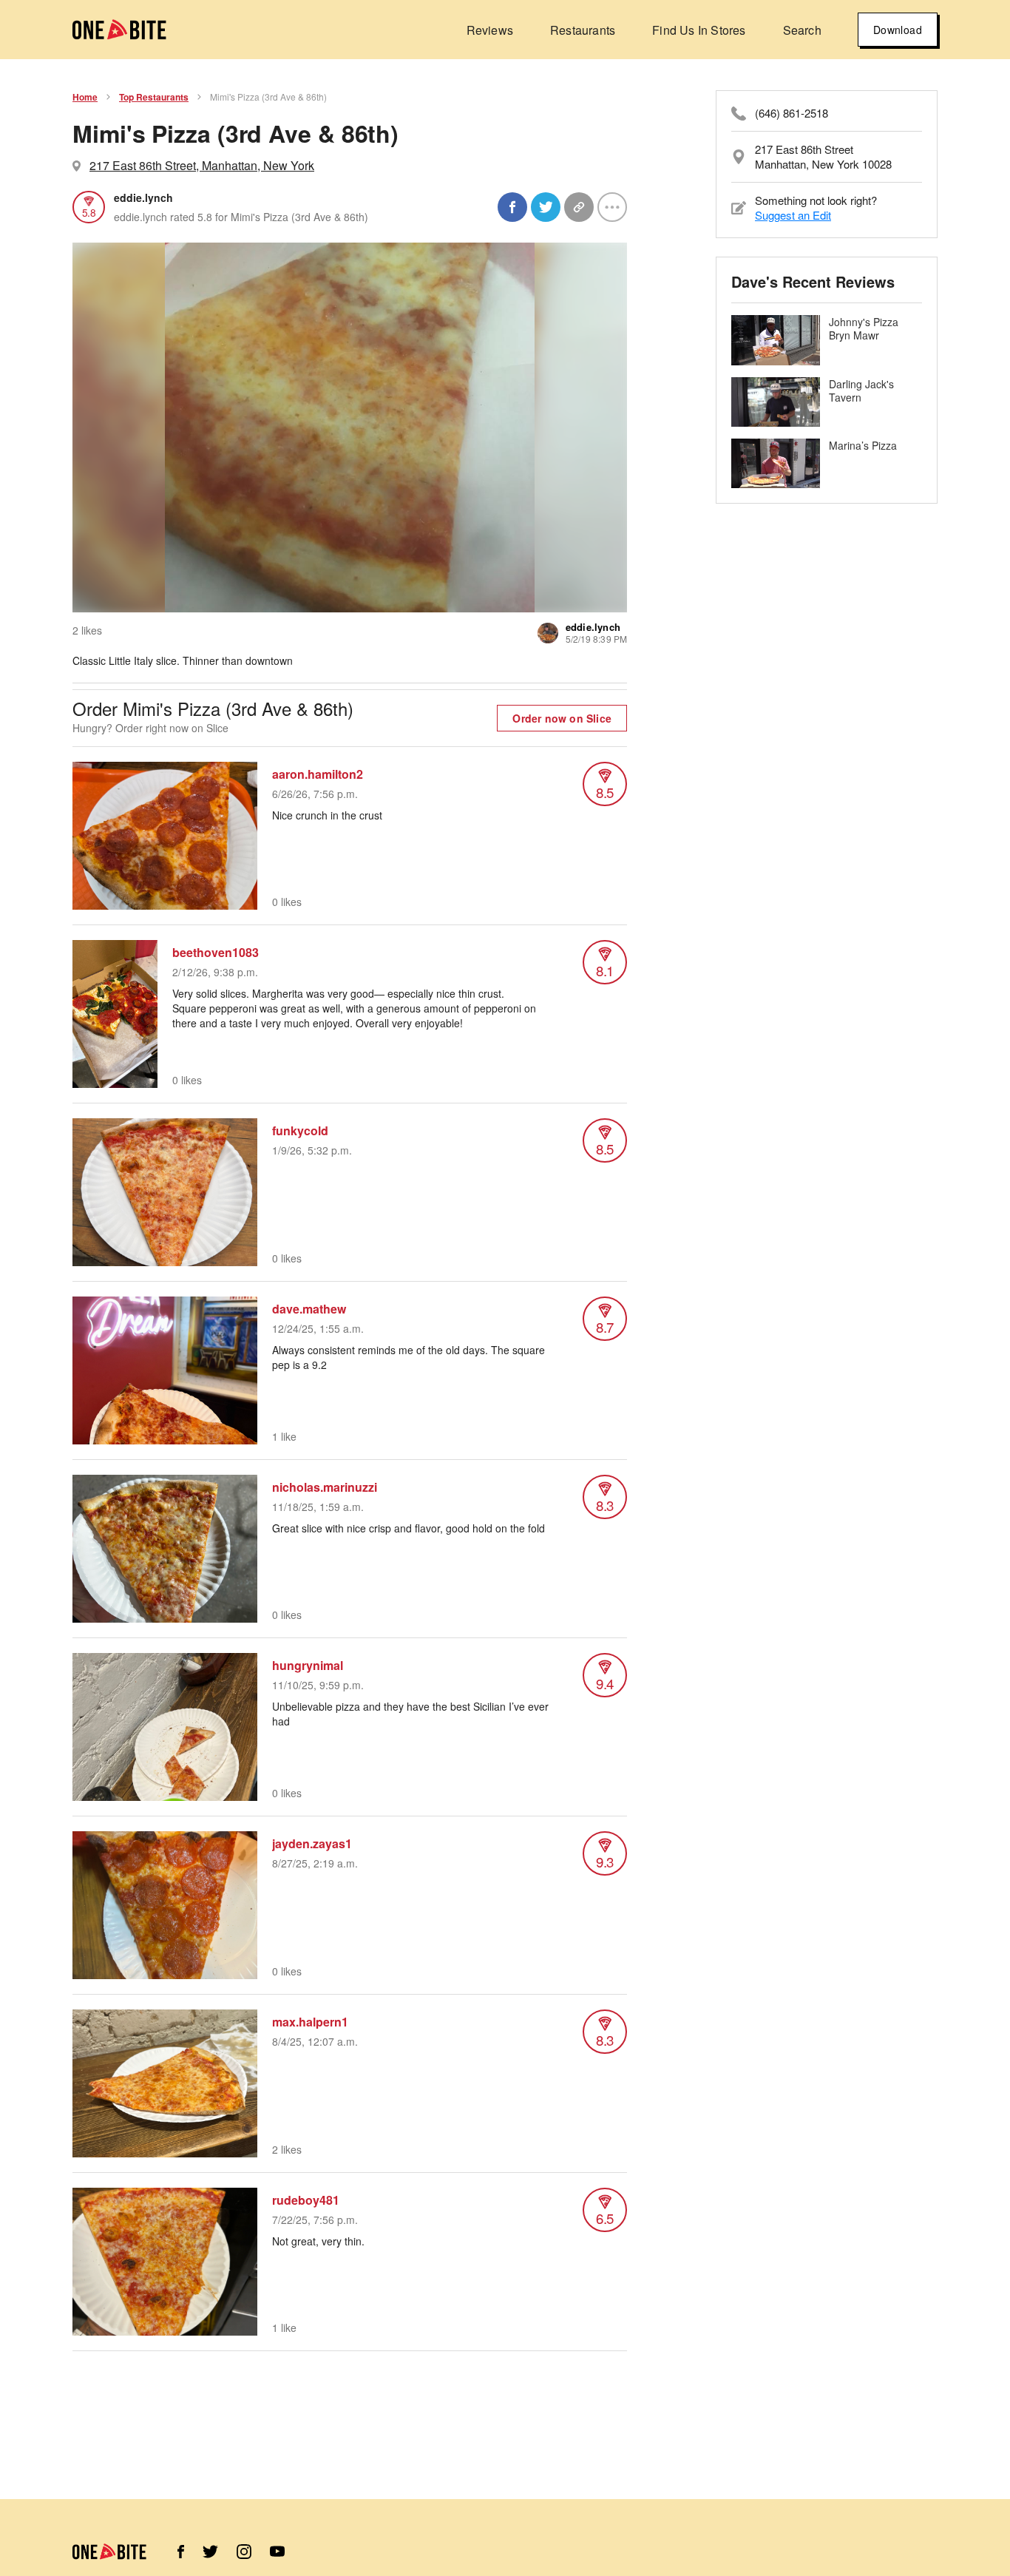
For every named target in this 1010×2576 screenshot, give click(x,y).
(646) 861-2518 (792, 113)
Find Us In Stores (699, 30)
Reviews (490, 30)
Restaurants (583, 30)
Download (898, 30)
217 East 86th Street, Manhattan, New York (202, 165)
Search (802, 30)
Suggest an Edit (793, 215)
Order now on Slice (562, 718)
